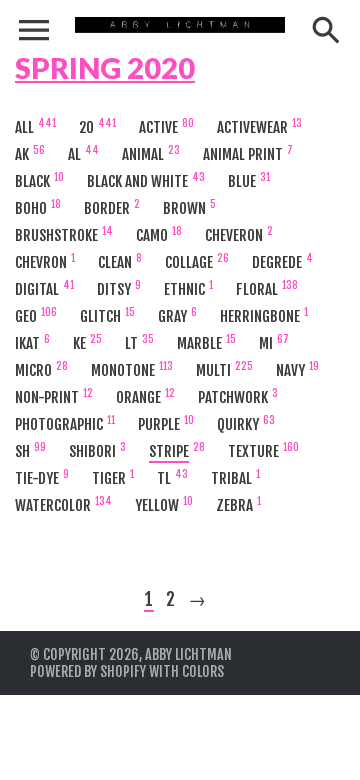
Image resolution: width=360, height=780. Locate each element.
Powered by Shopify (88, 671)
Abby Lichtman (188, 654)
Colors (203, 671)
